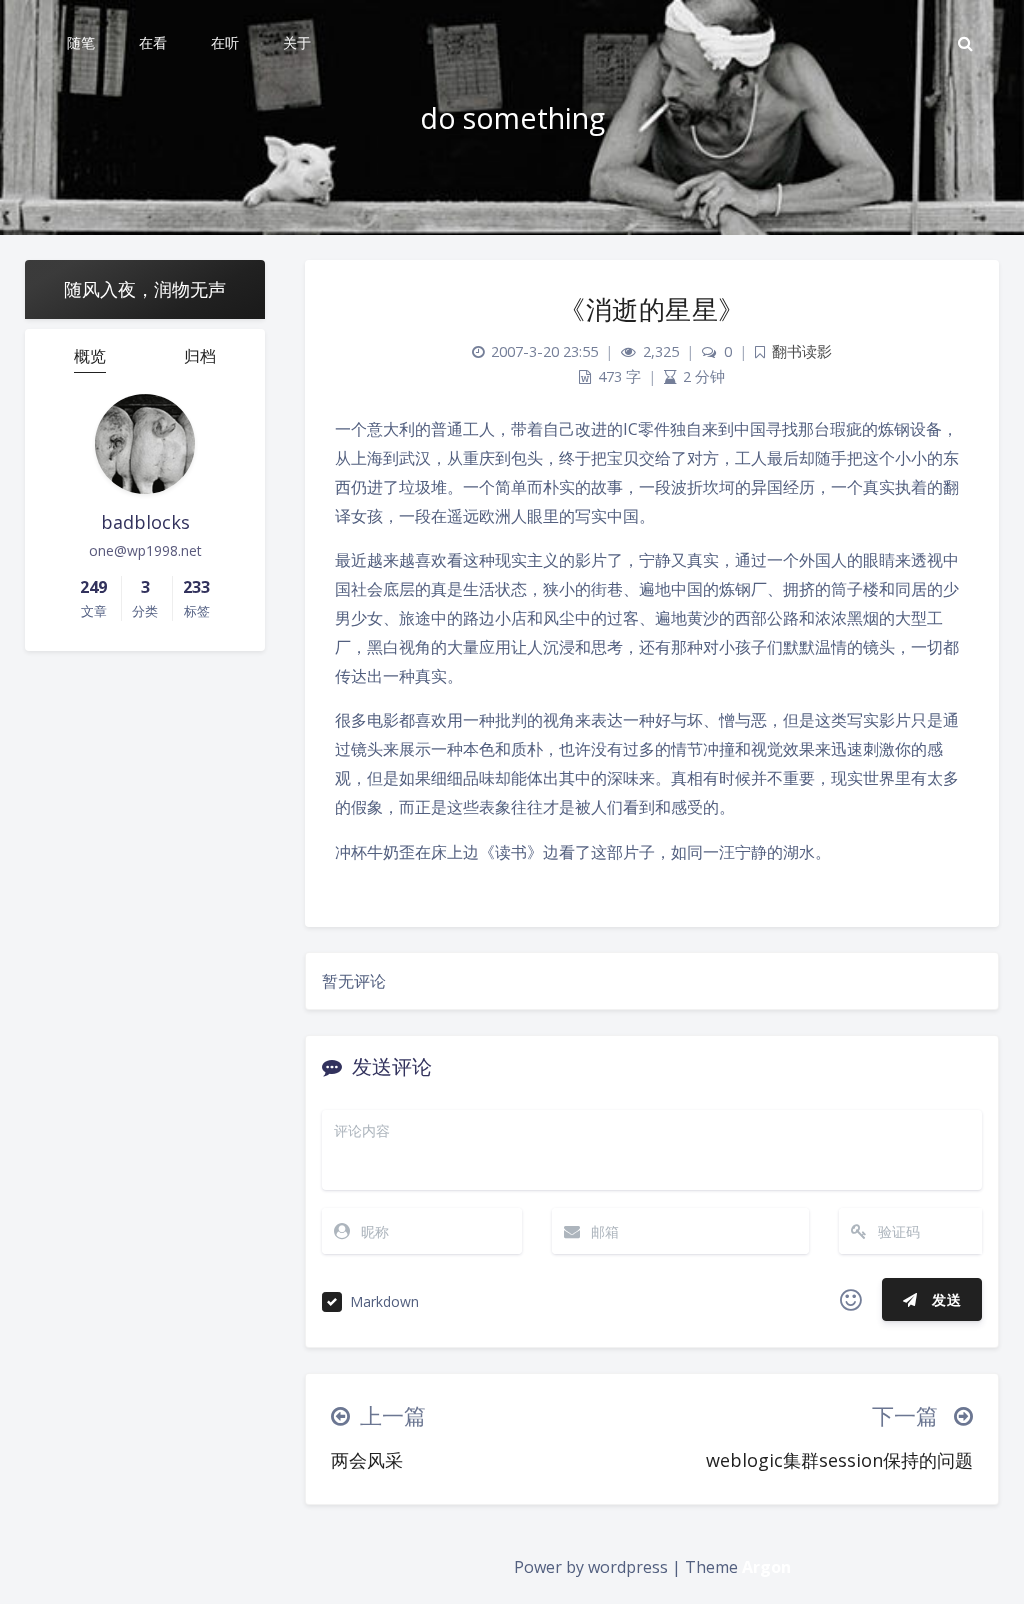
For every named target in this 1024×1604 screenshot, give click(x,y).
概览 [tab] (90, 356)
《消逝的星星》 (652, 309)
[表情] (851, 1300)
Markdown (384, 1301)
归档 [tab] (200, 356)
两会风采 (367, 1460)
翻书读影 (802, 351)
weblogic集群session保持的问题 (839, 1460)
